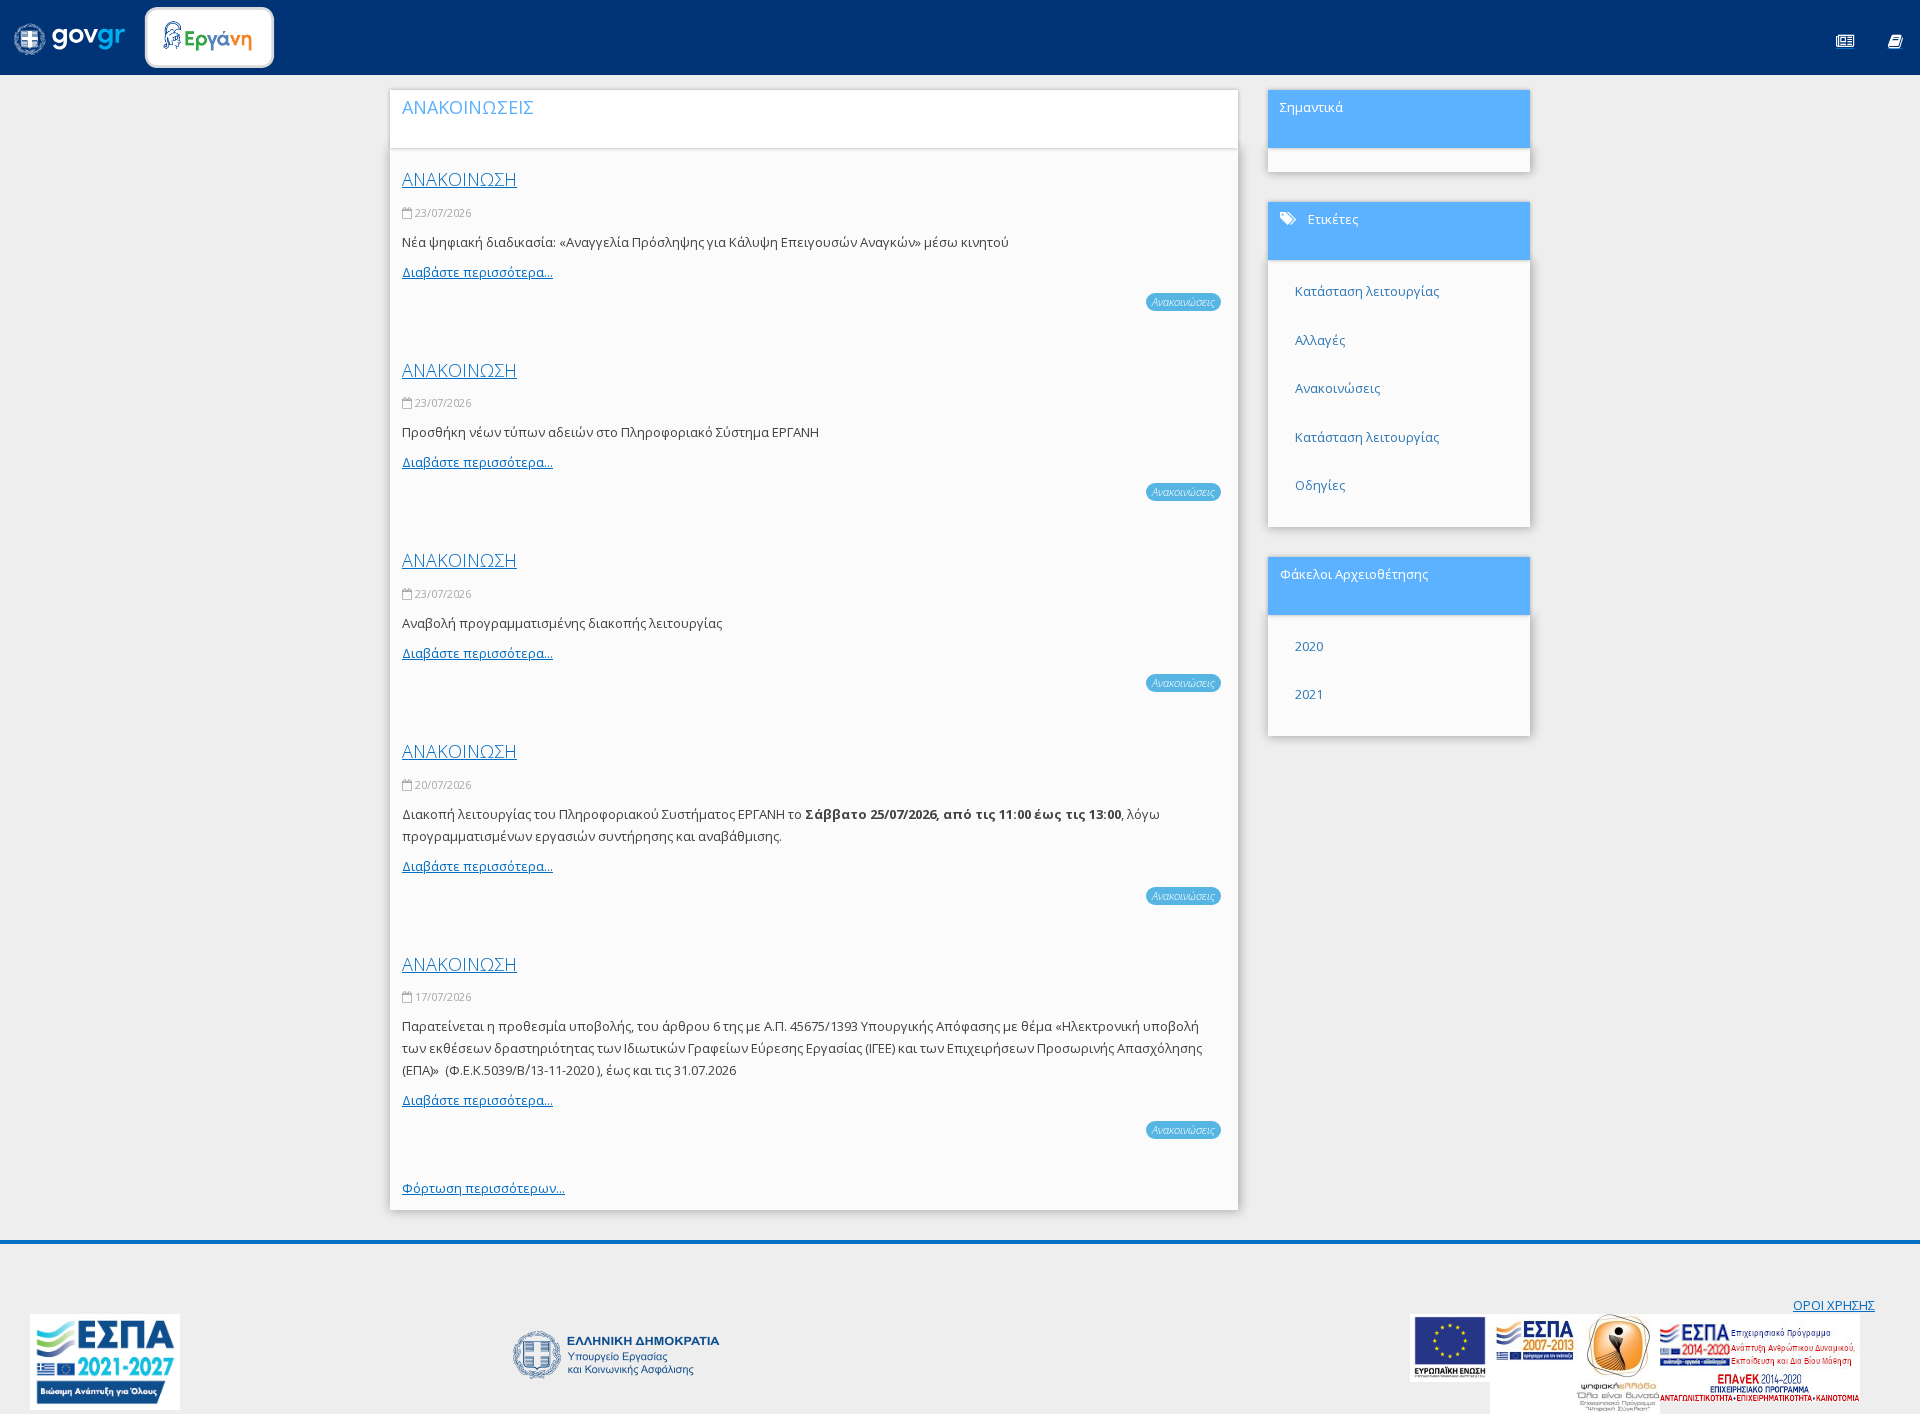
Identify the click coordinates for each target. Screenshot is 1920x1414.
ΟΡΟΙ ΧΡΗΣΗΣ (1834, 1305)
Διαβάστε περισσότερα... (477, 272)
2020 (1309, 646)
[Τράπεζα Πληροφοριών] (1895, 39)
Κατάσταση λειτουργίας (1367, 291)
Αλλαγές (1320, 340)
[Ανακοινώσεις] (1845, 39)
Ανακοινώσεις (1183, 301)
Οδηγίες (1320, 485)
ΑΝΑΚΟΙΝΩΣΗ (459, 179)
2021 (1309, 694)
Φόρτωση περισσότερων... (483, 1188)
